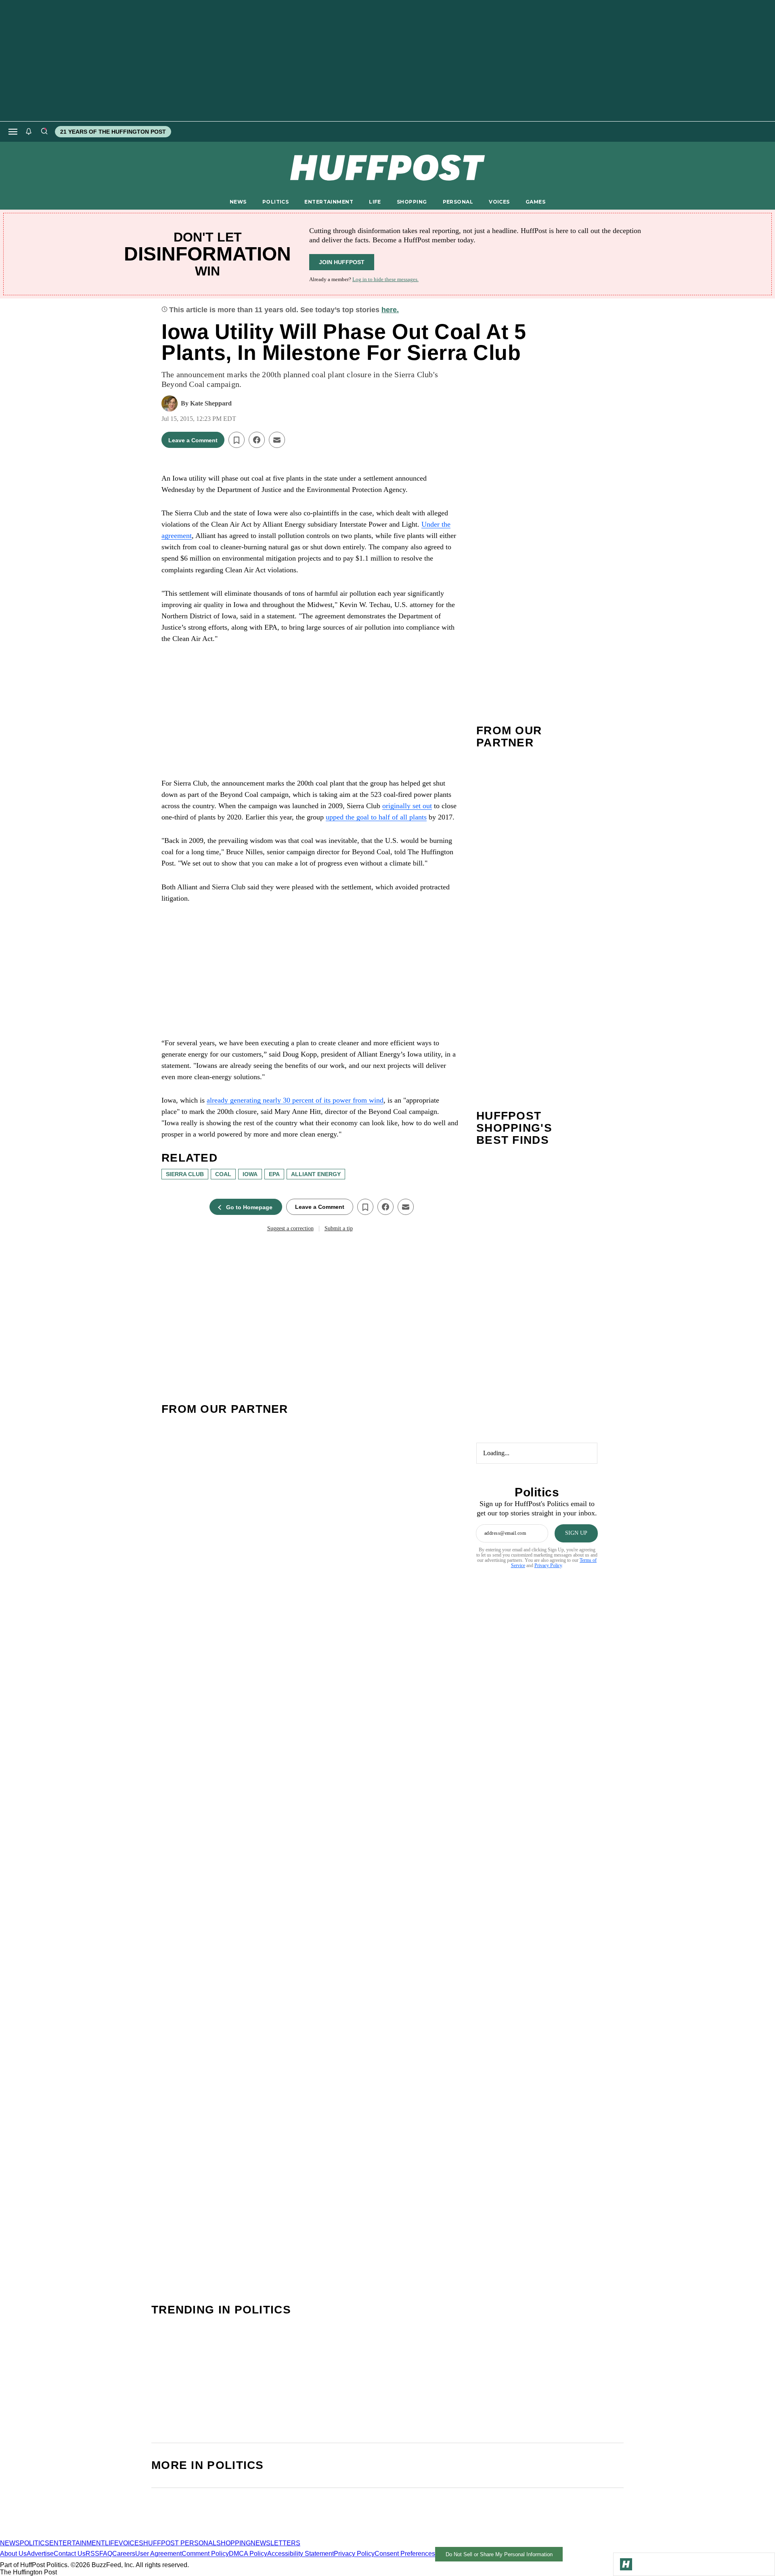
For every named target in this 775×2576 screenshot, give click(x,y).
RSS (92, 2554)
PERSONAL (458, 202)
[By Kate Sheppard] (170, 403)
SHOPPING (412, 202)
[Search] (44, 132)
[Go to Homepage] (626, 2564)
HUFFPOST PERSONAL (180, 2543)
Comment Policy (205, 2554)
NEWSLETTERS (275, 2543)
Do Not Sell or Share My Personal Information (499, 2554)
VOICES (499, 202)
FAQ (106, 2554)
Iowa (250, 1174)
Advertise (40, 2554)
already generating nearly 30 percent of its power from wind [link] (295, 1100)
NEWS (238, 202)
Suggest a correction (290, 1228)
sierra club (185, 1174)
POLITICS (275, 202)
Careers (124, 2554)
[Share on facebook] (257, 440)
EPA (274, 1174)
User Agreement (158, 2554)
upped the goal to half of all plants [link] (376, 817)
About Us (13, 2554)
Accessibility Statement (301, 2554)
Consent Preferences (405, 2554)
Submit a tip (339, 1228)
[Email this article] (277, 440)
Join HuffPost (342, 262)
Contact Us (70, 2554)
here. (390, 310)
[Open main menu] (13, 132)
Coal (223, 1174)
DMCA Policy (248, 2554)
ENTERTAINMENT (329, 202)
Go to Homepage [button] (249, 1207)
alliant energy (316, 1174)
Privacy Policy (548, 1565)
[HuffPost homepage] (104, 2536)
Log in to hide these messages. (385, 279)
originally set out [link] (407, 806)
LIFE (375, 202)
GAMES (535, 202)
